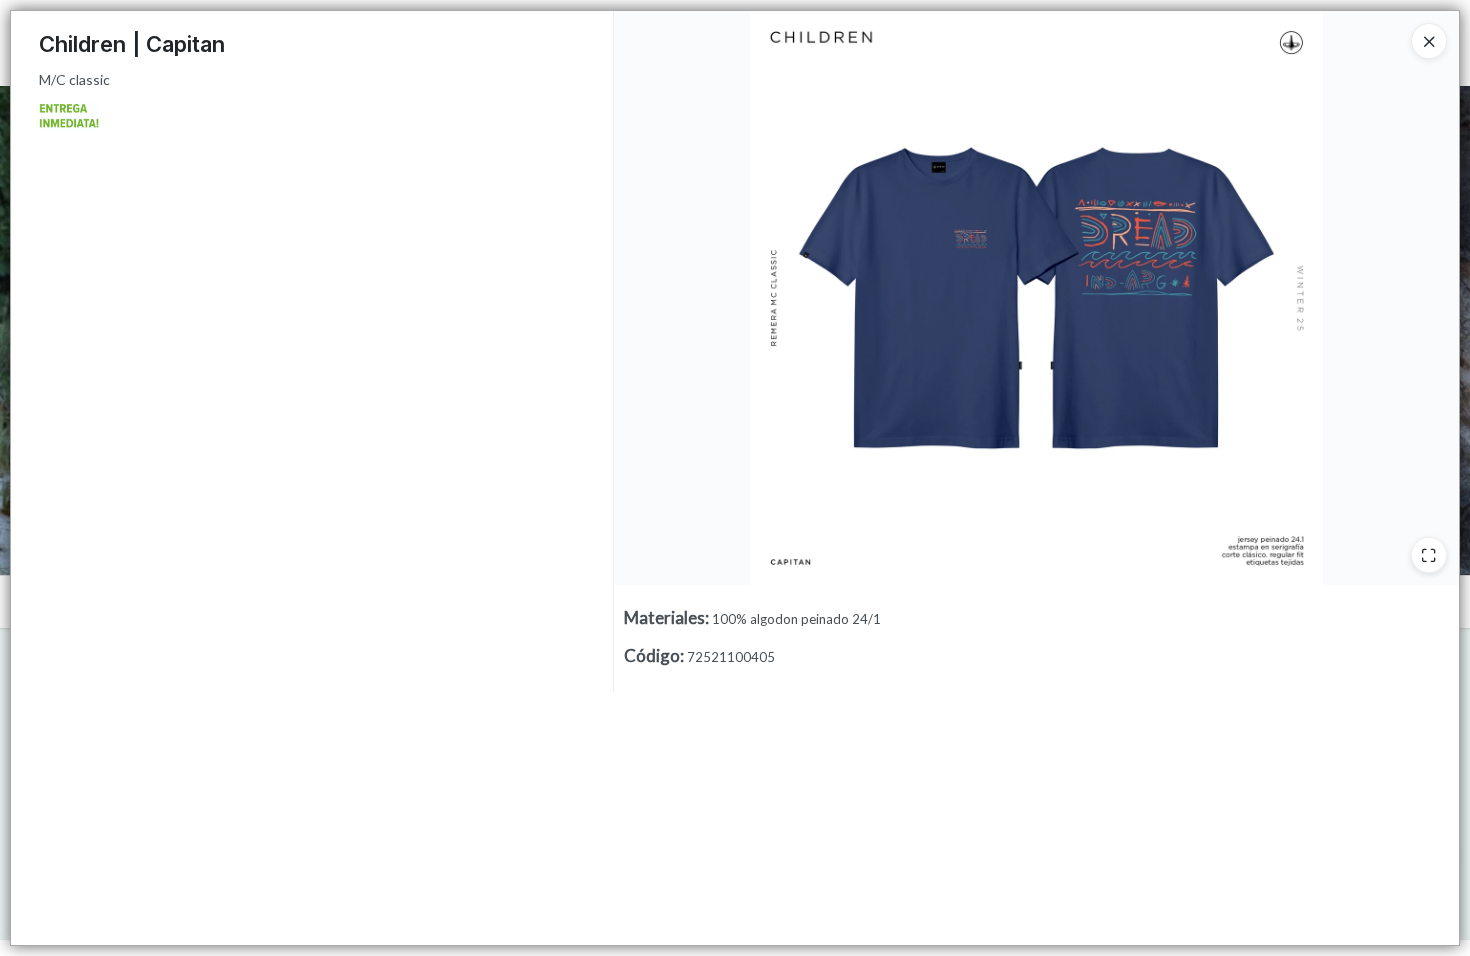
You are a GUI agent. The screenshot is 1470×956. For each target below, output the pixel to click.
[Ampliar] (1429, 555)
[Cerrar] (1429, 41)
